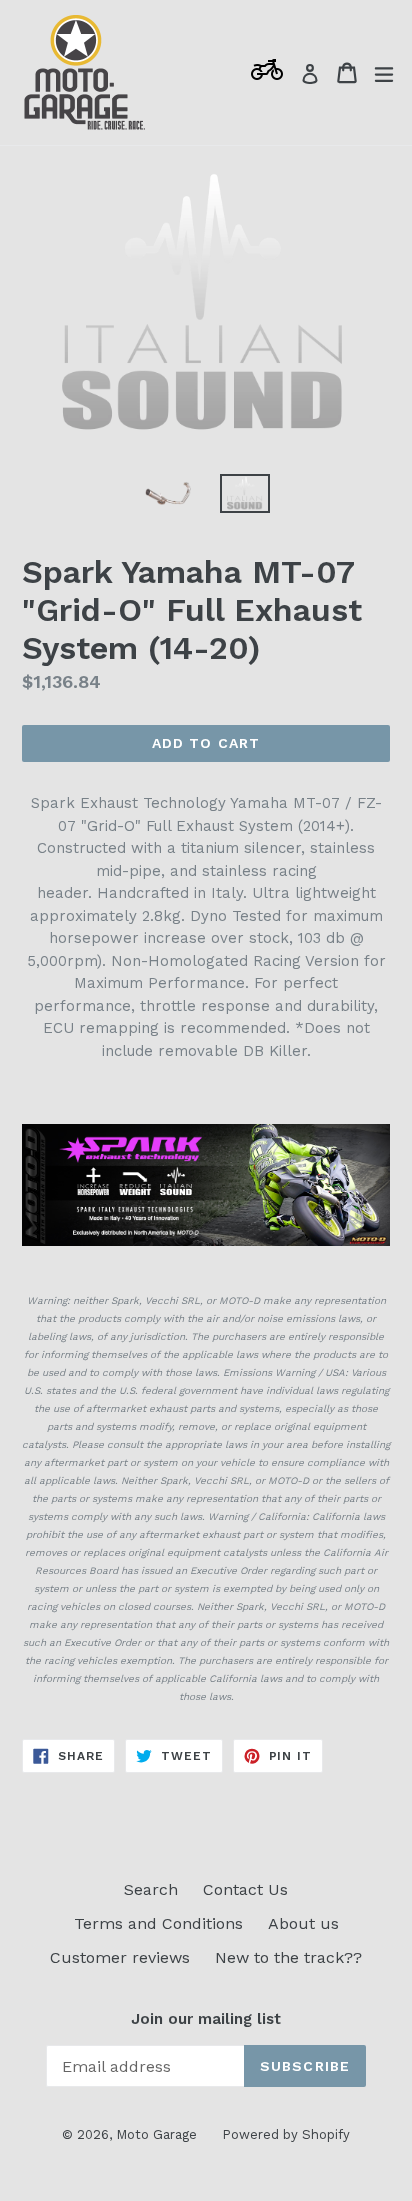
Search (151, 1889)
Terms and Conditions (158, 1923)
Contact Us (245, 1889)
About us (303, 1923)
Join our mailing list (206, 2019)
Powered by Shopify (286, 2134)
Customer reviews (120, 1957)
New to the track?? (288, 1957)
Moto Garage (156, 2134)
